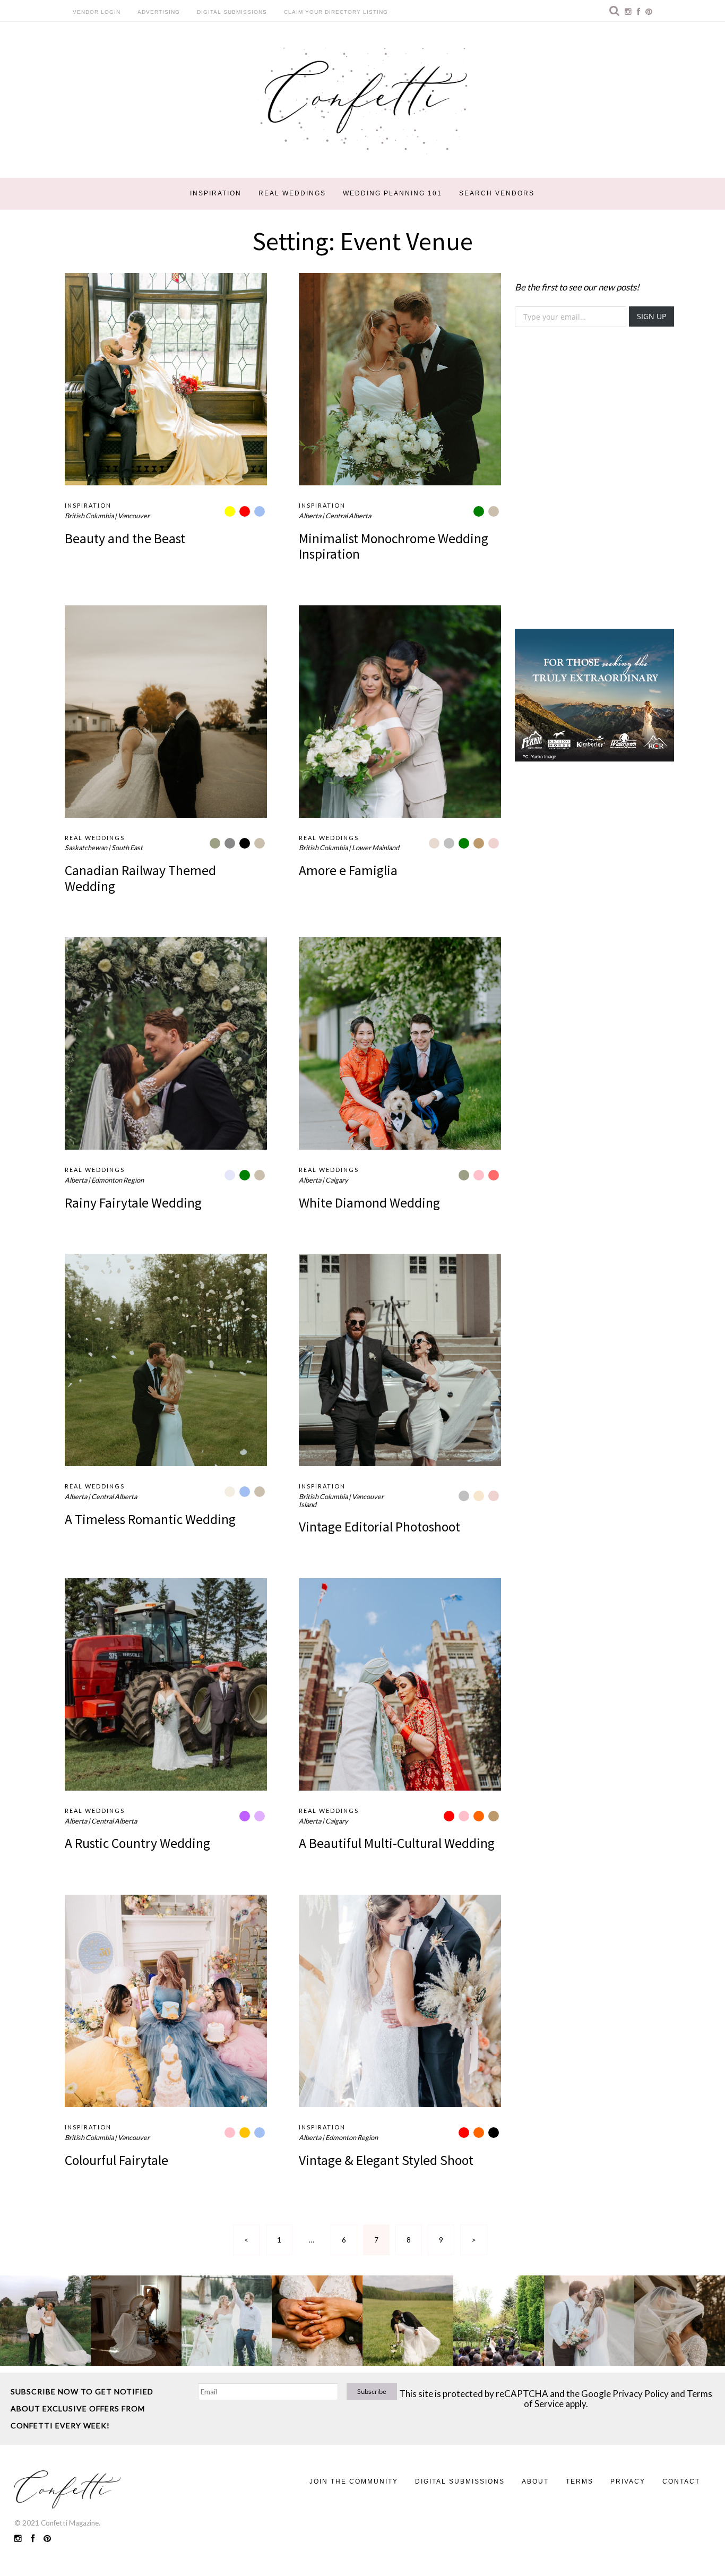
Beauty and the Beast (125, 538)
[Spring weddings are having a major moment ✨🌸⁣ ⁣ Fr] (227, 2321)
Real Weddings (292, 193)
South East (127, 848)
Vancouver (134, 516)
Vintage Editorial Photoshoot (379, 1527)
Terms (580, 2481)
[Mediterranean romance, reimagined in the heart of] (45, 2321)
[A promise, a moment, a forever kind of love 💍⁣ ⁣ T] (317, 2321)
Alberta (310, 516)
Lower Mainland (376, 848)
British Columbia (89, 516)
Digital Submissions (232, 12)
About (535, 2481)
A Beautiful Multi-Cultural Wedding (397, 1843)
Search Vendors (497, 193)
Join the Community (354, 2481)
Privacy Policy (641, 2394)
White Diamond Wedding (369, 1203)
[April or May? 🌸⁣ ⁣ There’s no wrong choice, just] (499, 2321)
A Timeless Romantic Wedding (150, 1519)
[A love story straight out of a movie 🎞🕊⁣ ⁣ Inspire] (589, 2321)
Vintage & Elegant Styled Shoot (386, 2160)
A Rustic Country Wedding (137, 1843)
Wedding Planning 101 (392, 193)
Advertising (159, 12)
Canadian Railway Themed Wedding (140, 878)
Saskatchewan (86, 848)
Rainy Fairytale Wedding (133, 1203)
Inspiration (216, 193)
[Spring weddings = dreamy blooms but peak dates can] (680, 2321)
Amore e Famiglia (348, 870)
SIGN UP (651, 316)
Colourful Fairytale (116, 2160)
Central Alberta (348, 516)
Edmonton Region (118, 1180)
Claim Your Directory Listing (336, 12)
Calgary (337, 1180)
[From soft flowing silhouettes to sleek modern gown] (136, 2321)
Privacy (628, 2481)
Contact (681, 2481)
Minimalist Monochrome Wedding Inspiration (394, 546)
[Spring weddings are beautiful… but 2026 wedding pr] (408, 2321)
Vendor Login (97, 12)
